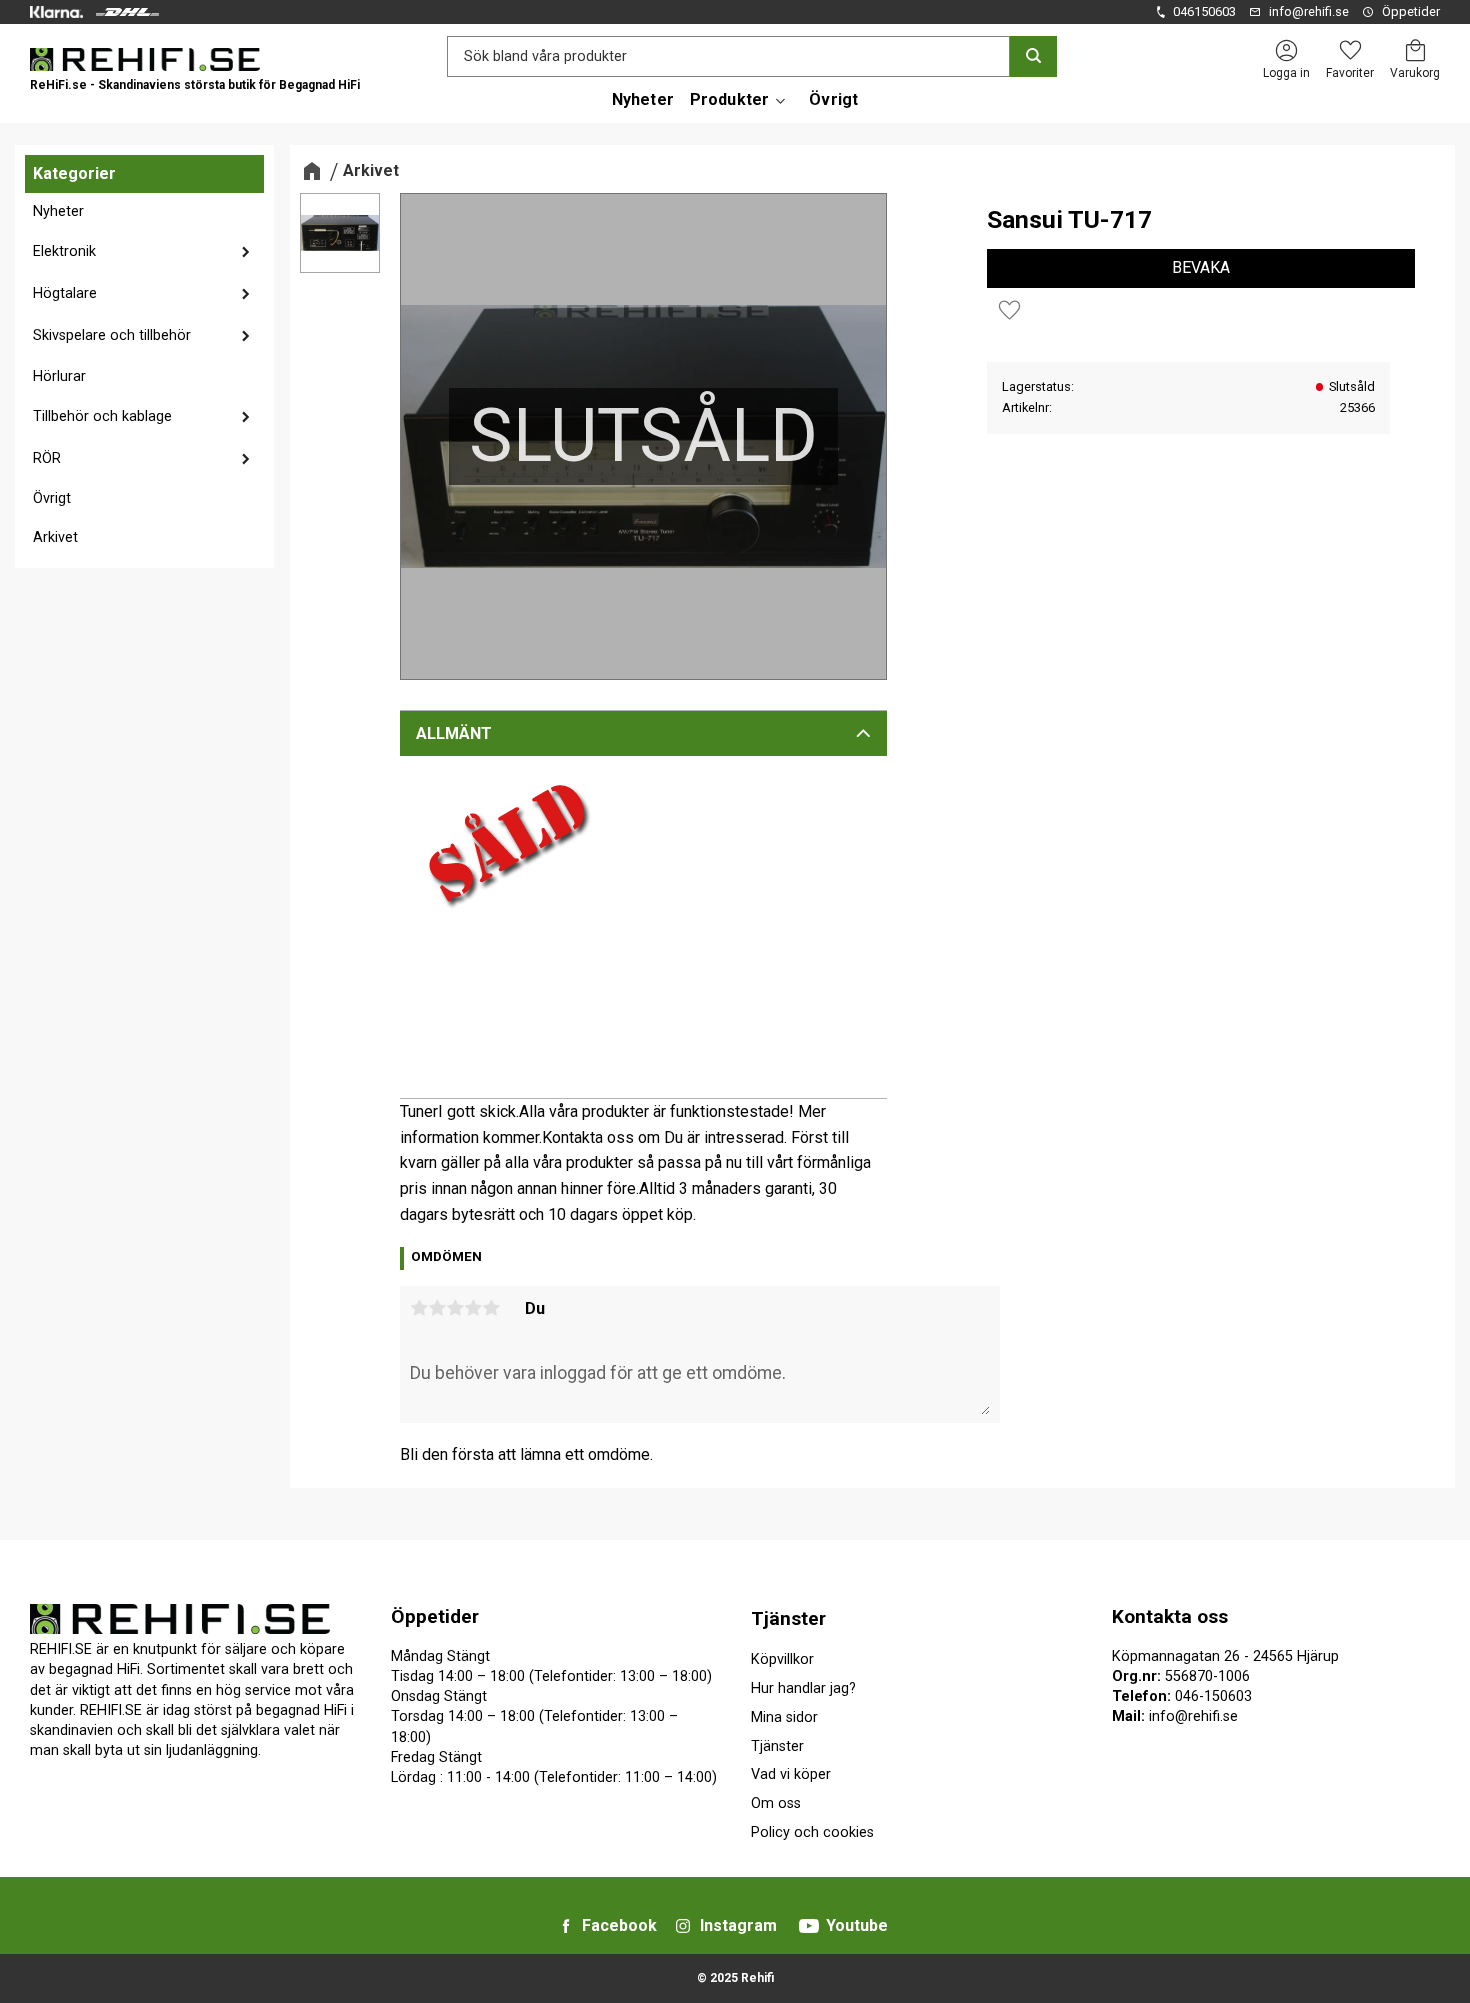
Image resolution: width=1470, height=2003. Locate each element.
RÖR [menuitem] (47, 458)
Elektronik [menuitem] (64, 251)
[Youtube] (809, 1926)
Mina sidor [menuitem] (784, 1717)
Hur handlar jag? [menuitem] (803, 1688)
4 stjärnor (473, 1308)
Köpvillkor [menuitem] (782, 1659)
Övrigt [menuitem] (833, 99)
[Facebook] (566, 1926)
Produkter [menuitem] (729, 99)
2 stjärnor (437, 1308)
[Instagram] (683, 1926)
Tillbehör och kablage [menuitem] (102, 416)
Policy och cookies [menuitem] (812, 1832)
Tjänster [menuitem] (788, 1618)
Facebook (619, 1925)
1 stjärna (419, 1308)
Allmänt (454, 733)
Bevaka (1201, 267)
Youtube (857, 1925)
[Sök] (1033, 56)
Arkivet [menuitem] (55, 537)
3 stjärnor (455, 1308)
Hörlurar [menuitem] (59, 376)
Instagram (738, 1925)
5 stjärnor (491, 1308)
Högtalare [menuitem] (65, 293)
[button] (1350, 50)
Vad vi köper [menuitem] (791, 1774)
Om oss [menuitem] (776, 1803)
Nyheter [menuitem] (643, 99)
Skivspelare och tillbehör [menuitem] (112, 335)
